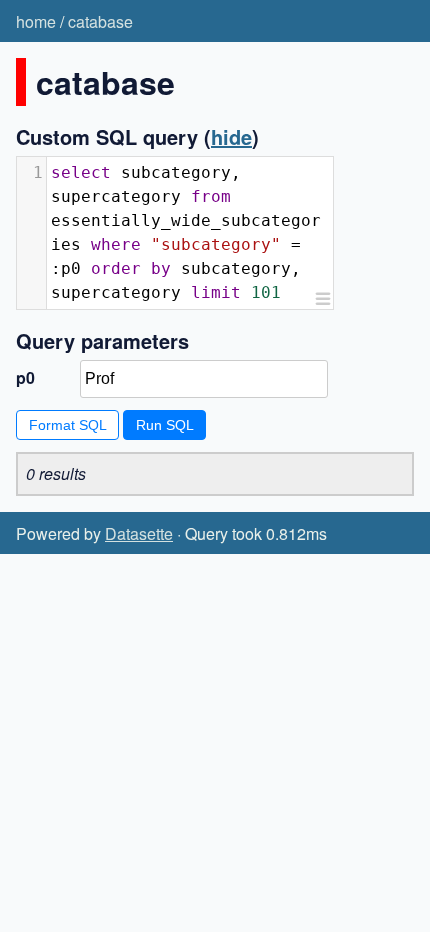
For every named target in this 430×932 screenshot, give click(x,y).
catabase (100, 21)
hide (231, 136)
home (36, 21)
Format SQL (68, 425)
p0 (25, 377)
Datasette (139, 533)
